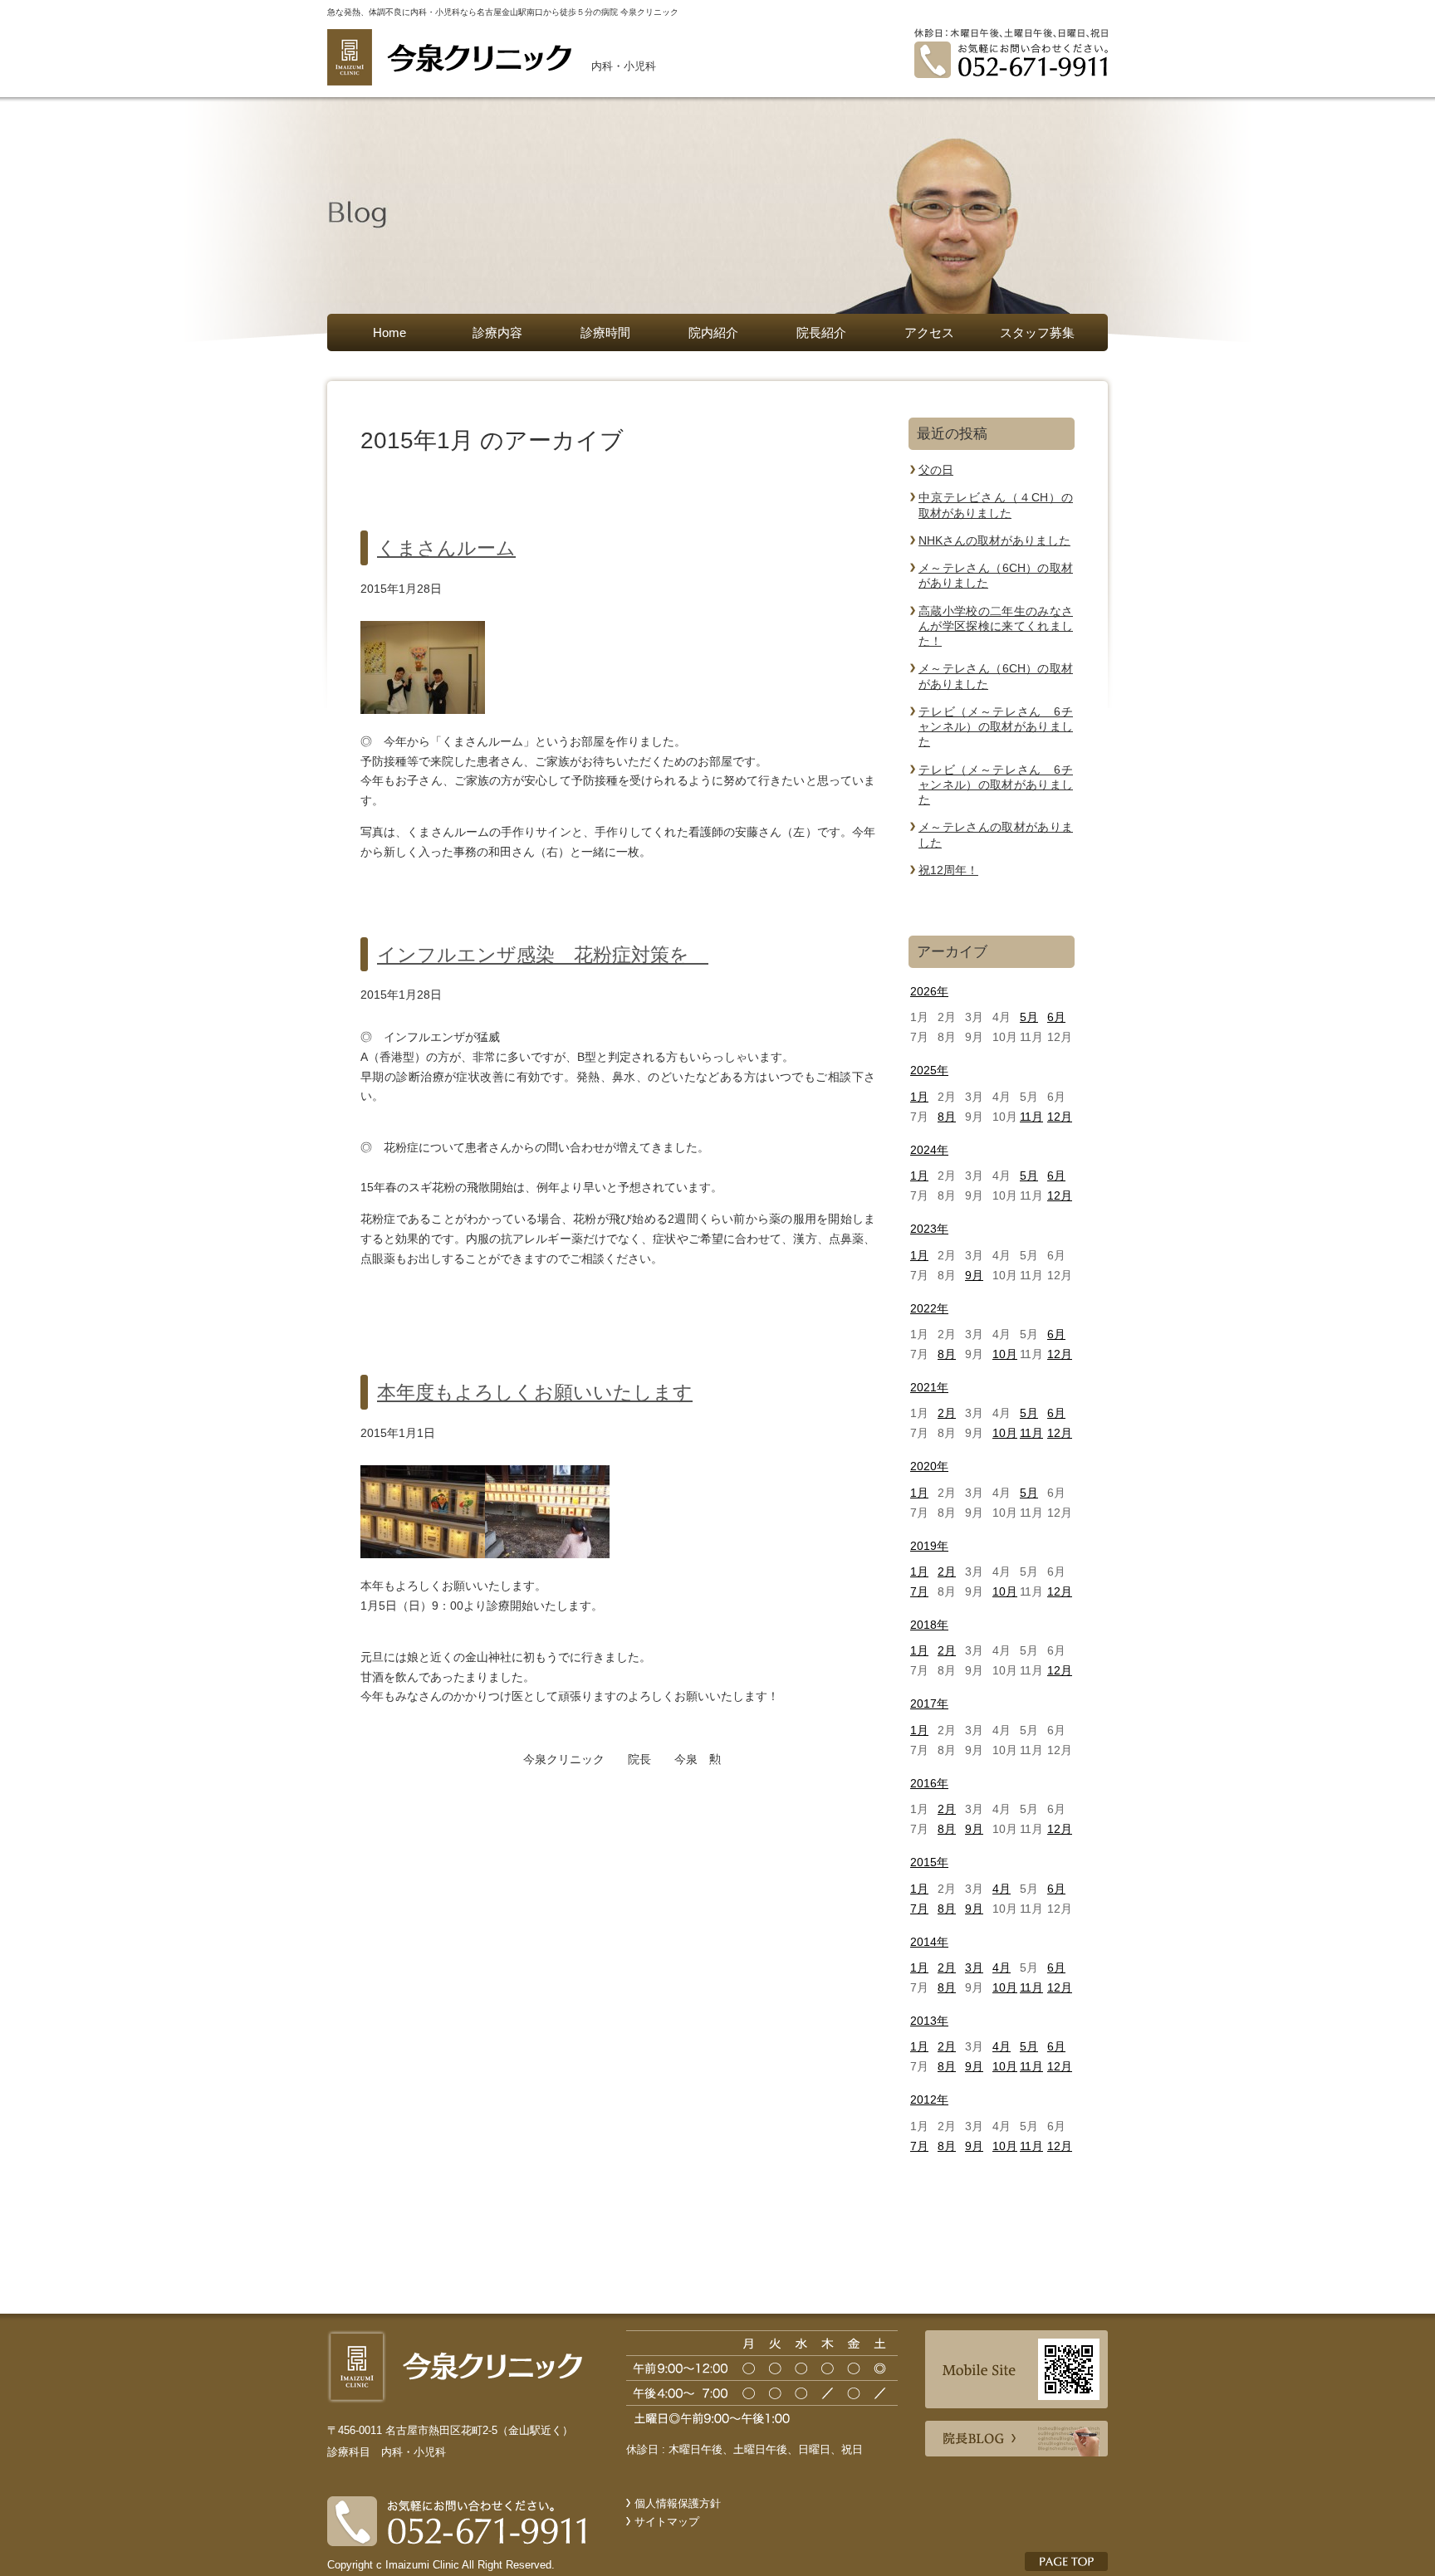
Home (389, 332)
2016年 (929, 1783)
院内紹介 (713, 332)
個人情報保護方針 (678, 2503)
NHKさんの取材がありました (994, 540)
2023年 (929, 1229)
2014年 (929, 1942)
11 (1031, 1117)
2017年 (929, 1703)
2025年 (929, 1070)
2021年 (929, 1387)
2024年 (929, 1150)
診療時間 (605, 332)
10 (1005, 1354)
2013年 (929, 2021)
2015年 (929, 1862)
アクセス (929, 332)
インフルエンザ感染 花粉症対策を (543, 955)
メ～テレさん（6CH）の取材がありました (996, 575)
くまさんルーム (446, 548)
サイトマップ (667, 2522)
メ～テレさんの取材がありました (996, 834)
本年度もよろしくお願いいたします (535, 1392)
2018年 (929, 1625)
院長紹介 (821, 332)
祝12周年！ (948, 870)
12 (1060, 1117)
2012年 (929, 2099)
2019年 (929, 1546)
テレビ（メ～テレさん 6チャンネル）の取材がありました (996, 727)
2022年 (929, 1308)
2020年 (929, 1466)
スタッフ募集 (1043, 332)
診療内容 (497, 332)
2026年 (929, 991)
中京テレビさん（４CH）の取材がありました (996, 505)
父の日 (936, 470)
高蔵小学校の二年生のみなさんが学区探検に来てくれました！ (996, 626)
